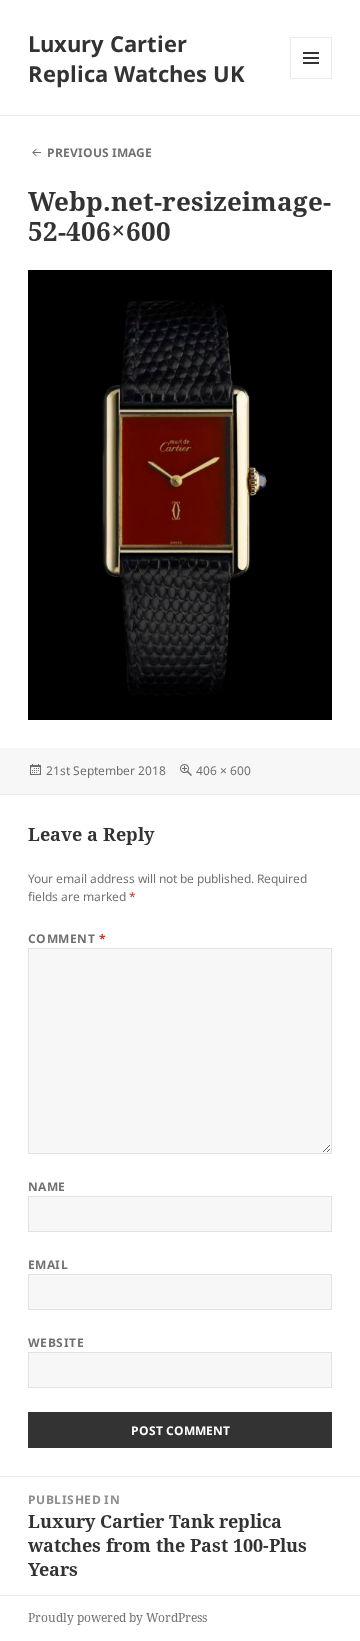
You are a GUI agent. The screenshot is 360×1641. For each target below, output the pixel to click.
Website (56, 1342)
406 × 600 (223, 770)
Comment (67, 938)
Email (48, 1264)
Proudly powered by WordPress (117, 1617)
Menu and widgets (311, 78)
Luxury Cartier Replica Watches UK (136, 58)
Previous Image (99, 152)
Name (47, 1186)
